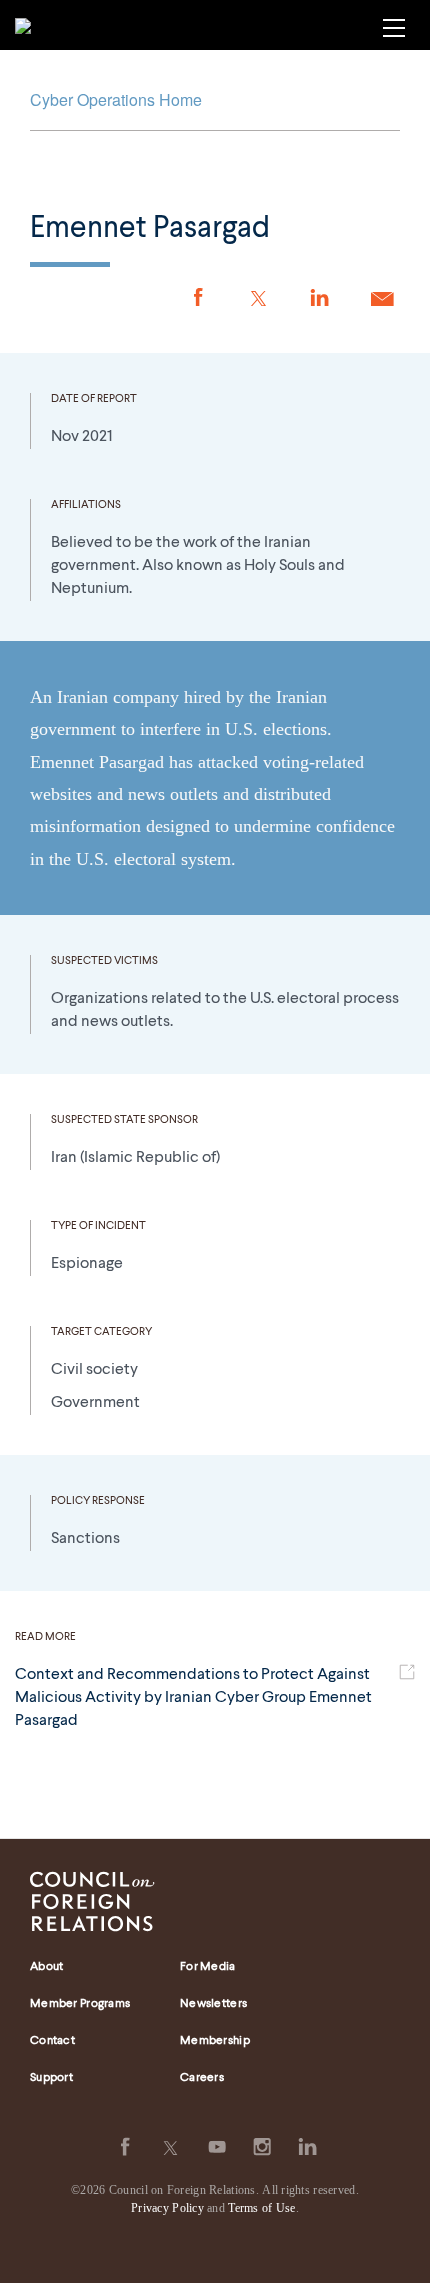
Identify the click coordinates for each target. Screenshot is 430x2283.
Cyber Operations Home (116, 99)
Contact (52, 2041)
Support (51, 2078)
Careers (202, 2078)
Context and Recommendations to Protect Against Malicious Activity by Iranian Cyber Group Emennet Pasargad (193, 1698)
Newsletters (213, 2004)
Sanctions (85, 1539)
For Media (208, 1967)
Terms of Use (261, 2208)
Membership (215, 2041)
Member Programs (80, 2004)
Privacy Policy (167, 2208)
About (46, 1967)
